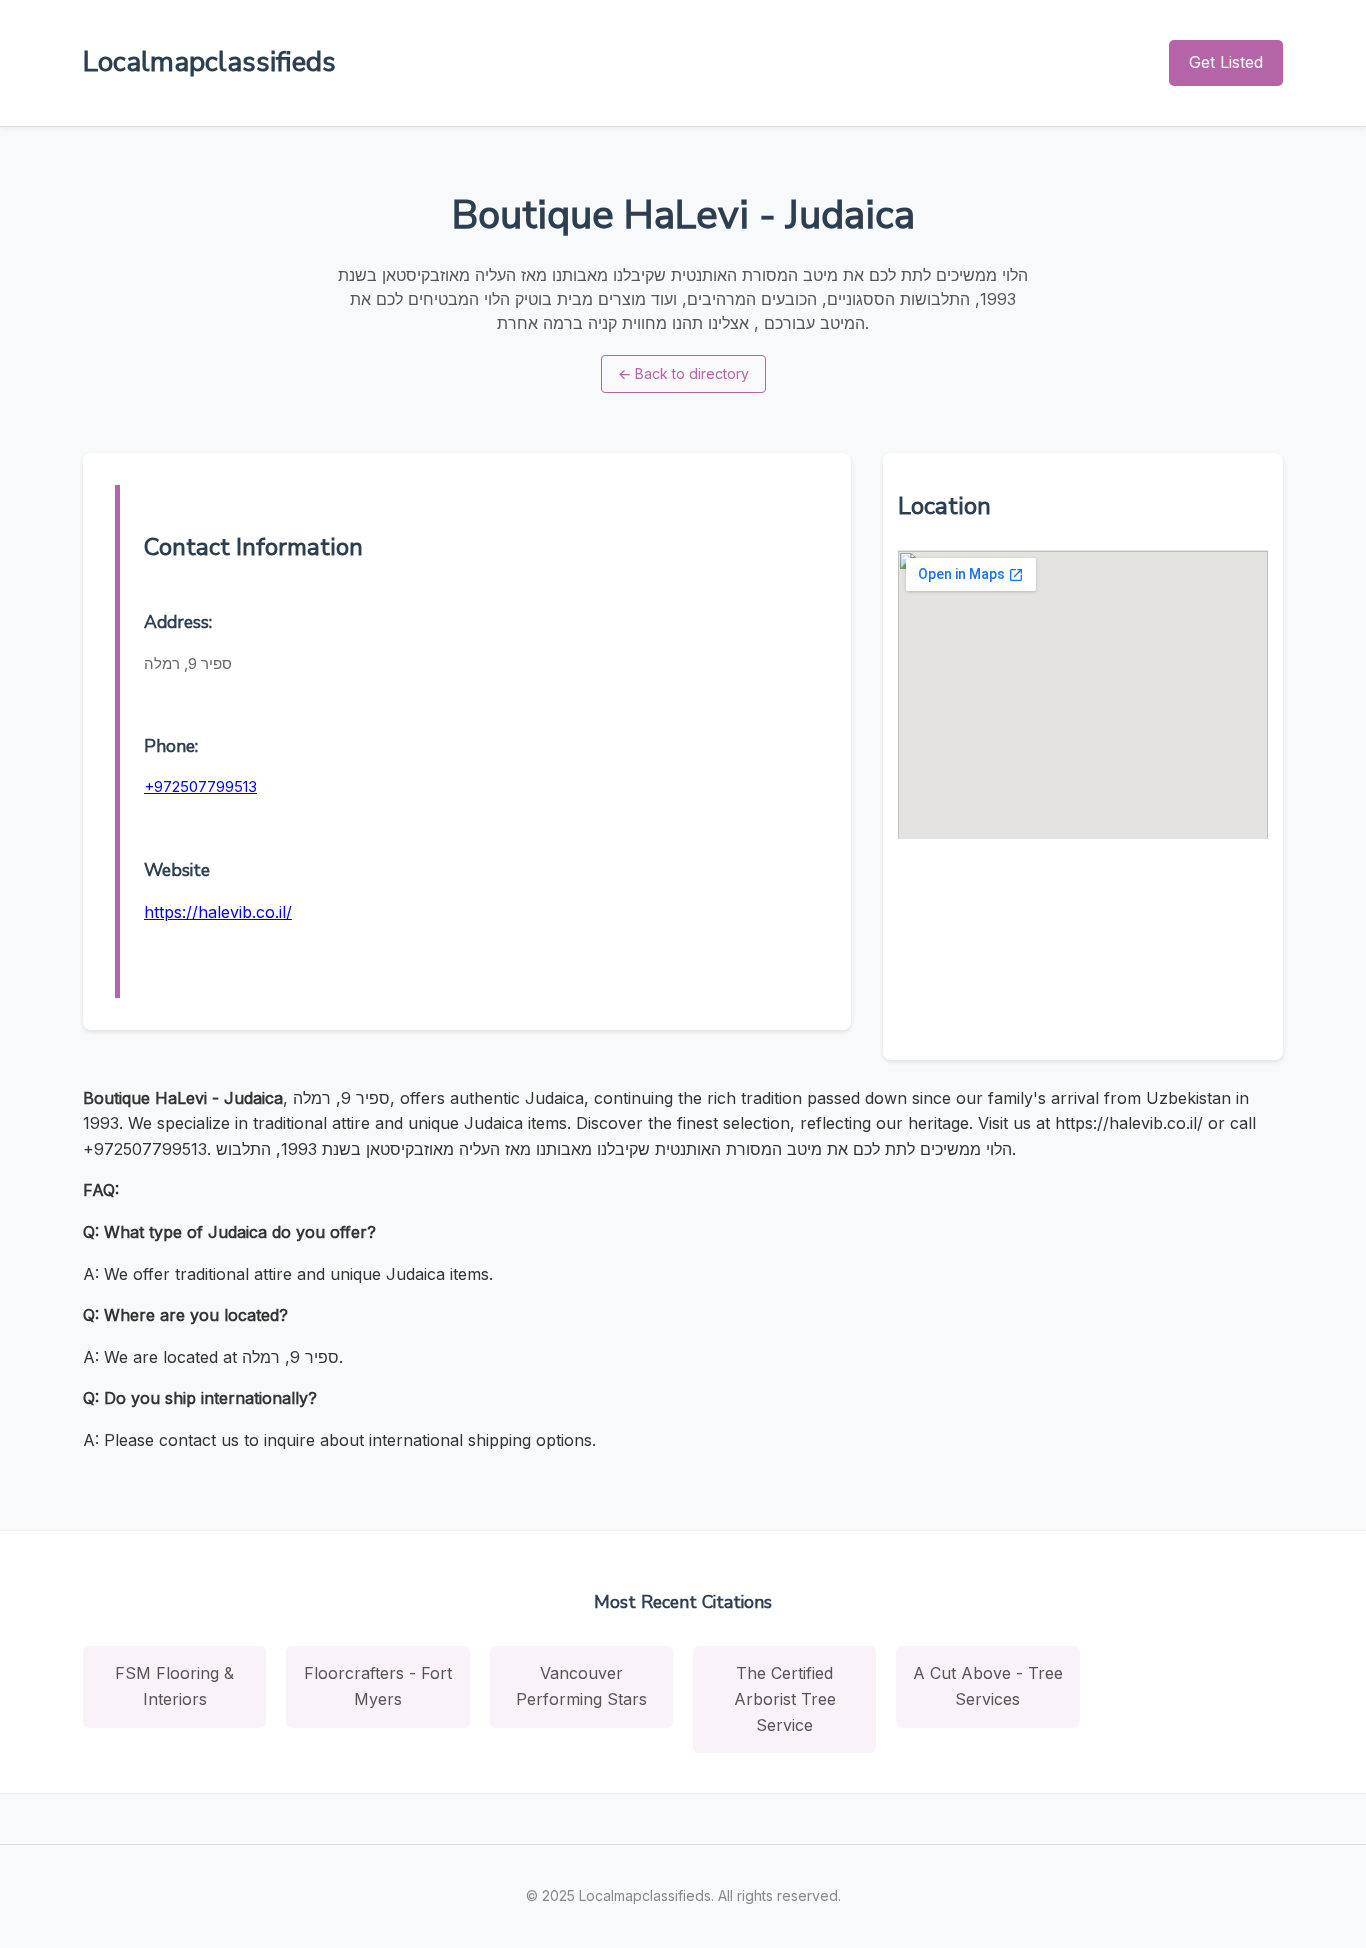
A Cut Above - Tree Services (988, 1686)
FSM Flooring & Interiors (174, 1686)
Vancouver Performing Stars (581, 1686)
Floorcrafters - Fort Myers (378, 1686)
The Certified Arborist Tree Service (785, 1698)
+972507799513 (200, 786)
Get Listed (1226, 62)
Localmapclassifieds (209, 62)
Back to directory (683, 373)
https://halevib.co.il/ (218, 912)
